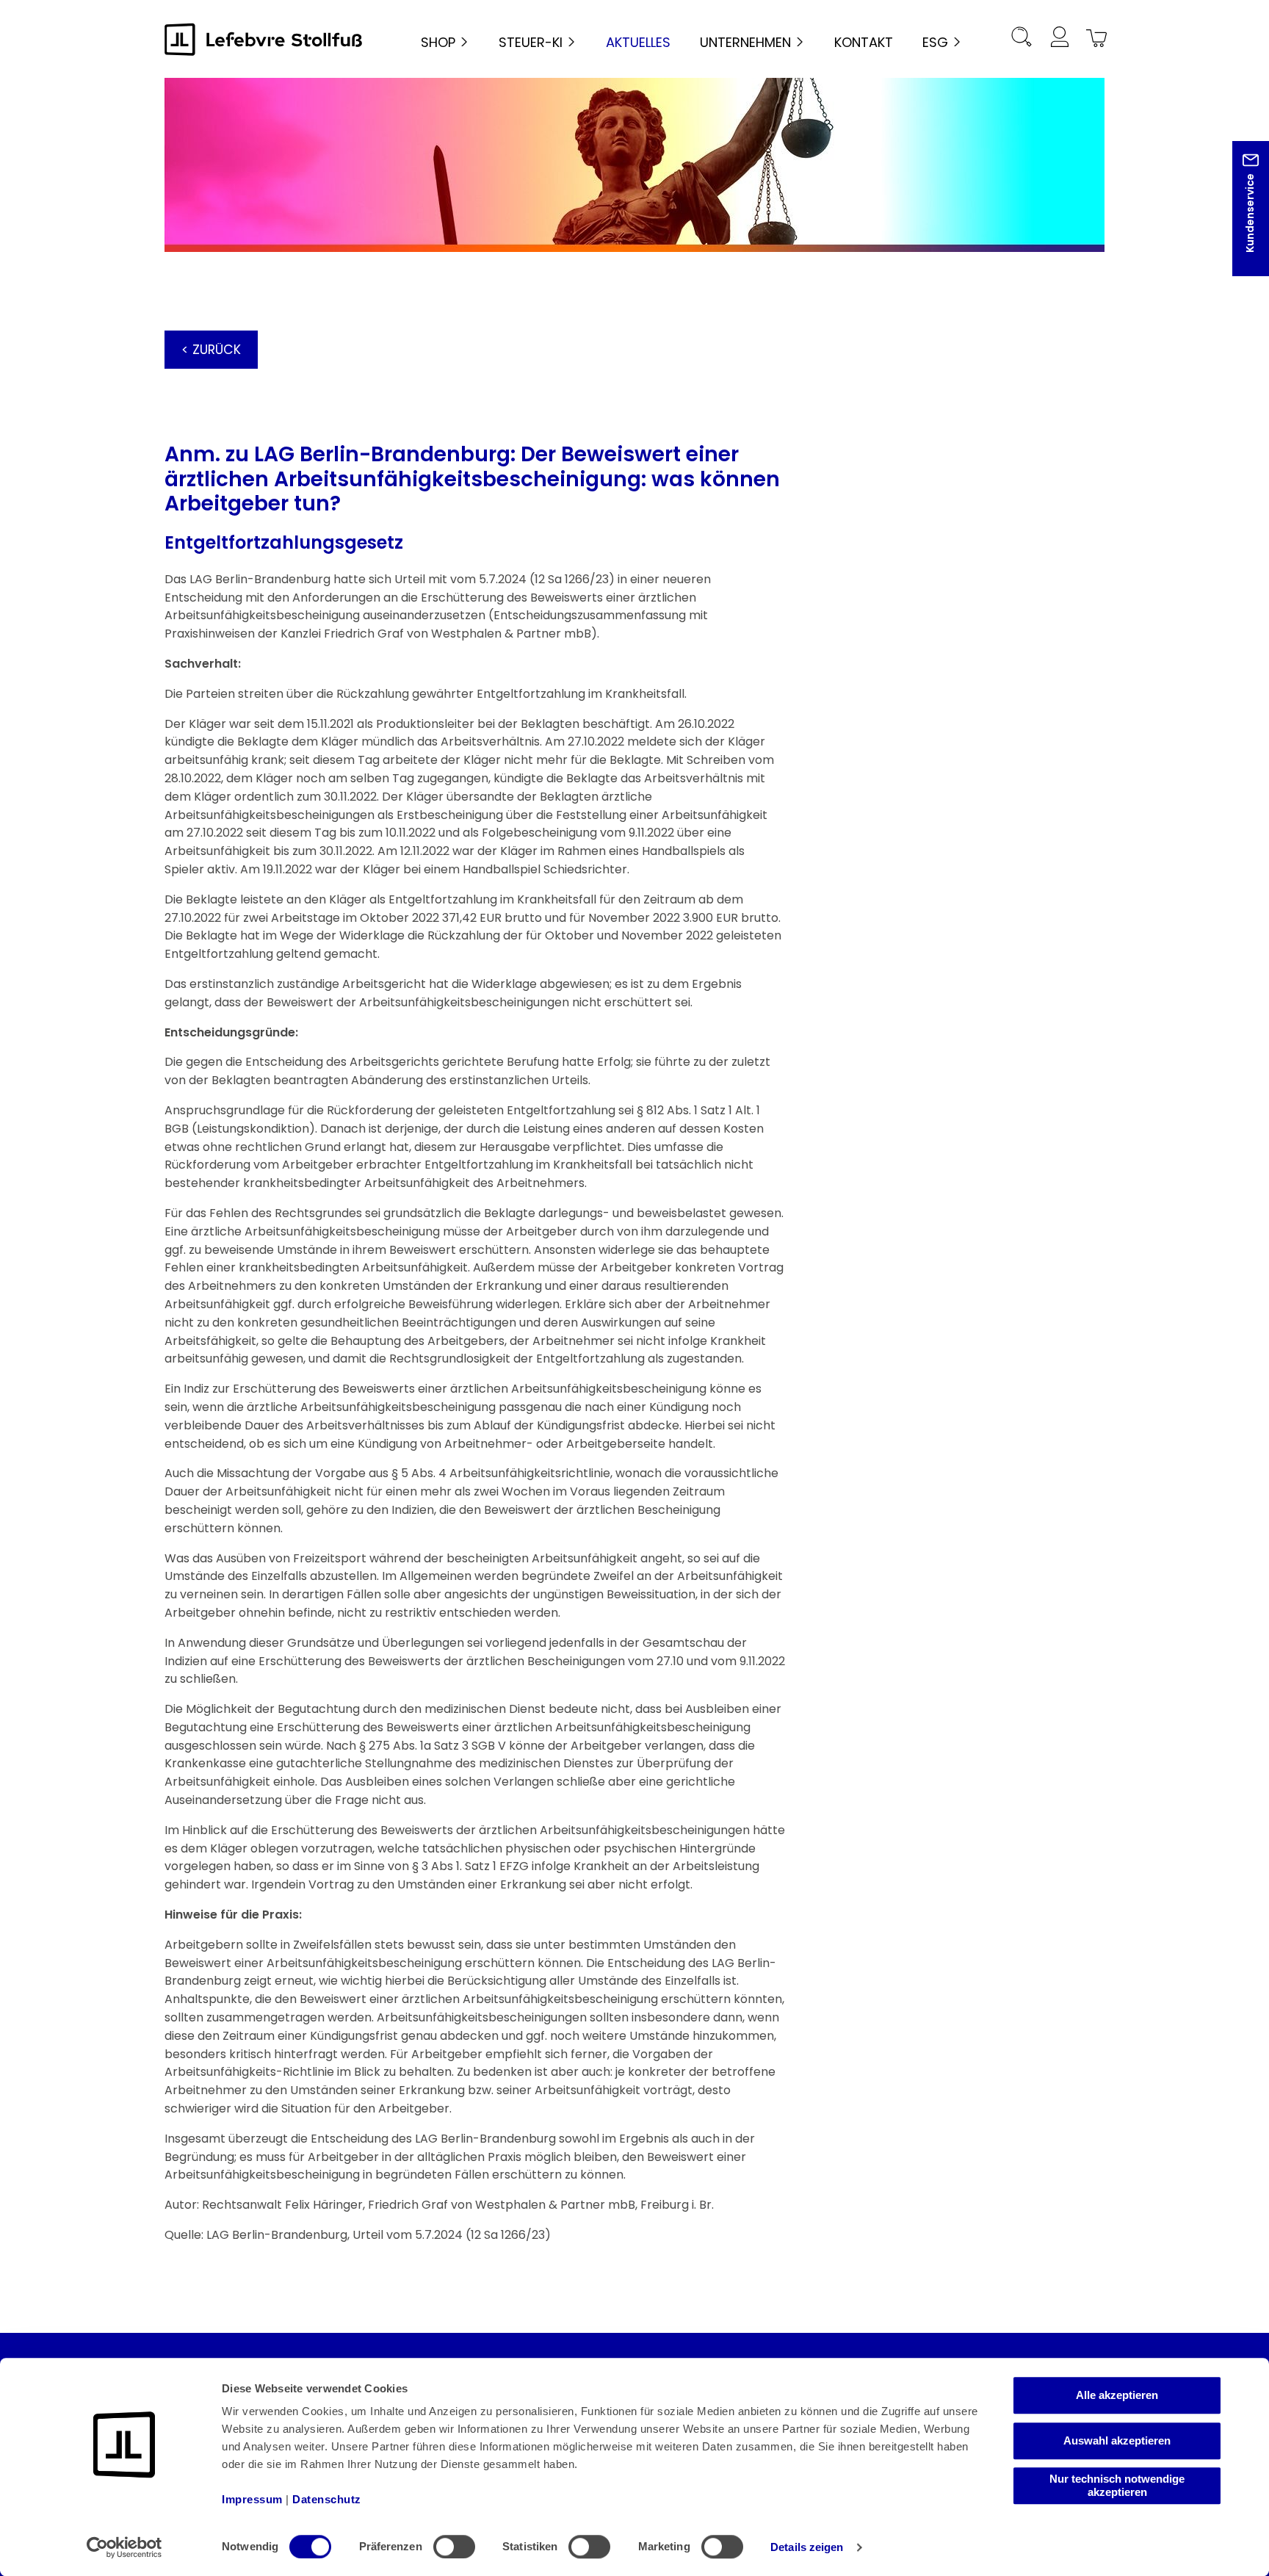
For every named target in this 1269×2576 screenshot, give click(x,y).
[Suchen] (1022, 39)
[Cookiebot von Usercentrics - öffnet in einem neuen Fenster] (124, 2547)
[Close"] (1239, 220)
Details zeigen (807, 2547)
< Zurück (211, 350)
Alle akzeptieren (1117, 2395)
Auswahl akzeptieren (1117, 2440)
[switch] (454, 2547)
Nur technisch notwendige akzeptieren (1117, 2485)
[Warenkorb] (1094, 39)
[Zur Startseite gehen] (264, 39)
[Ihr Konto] (1059, 39)
